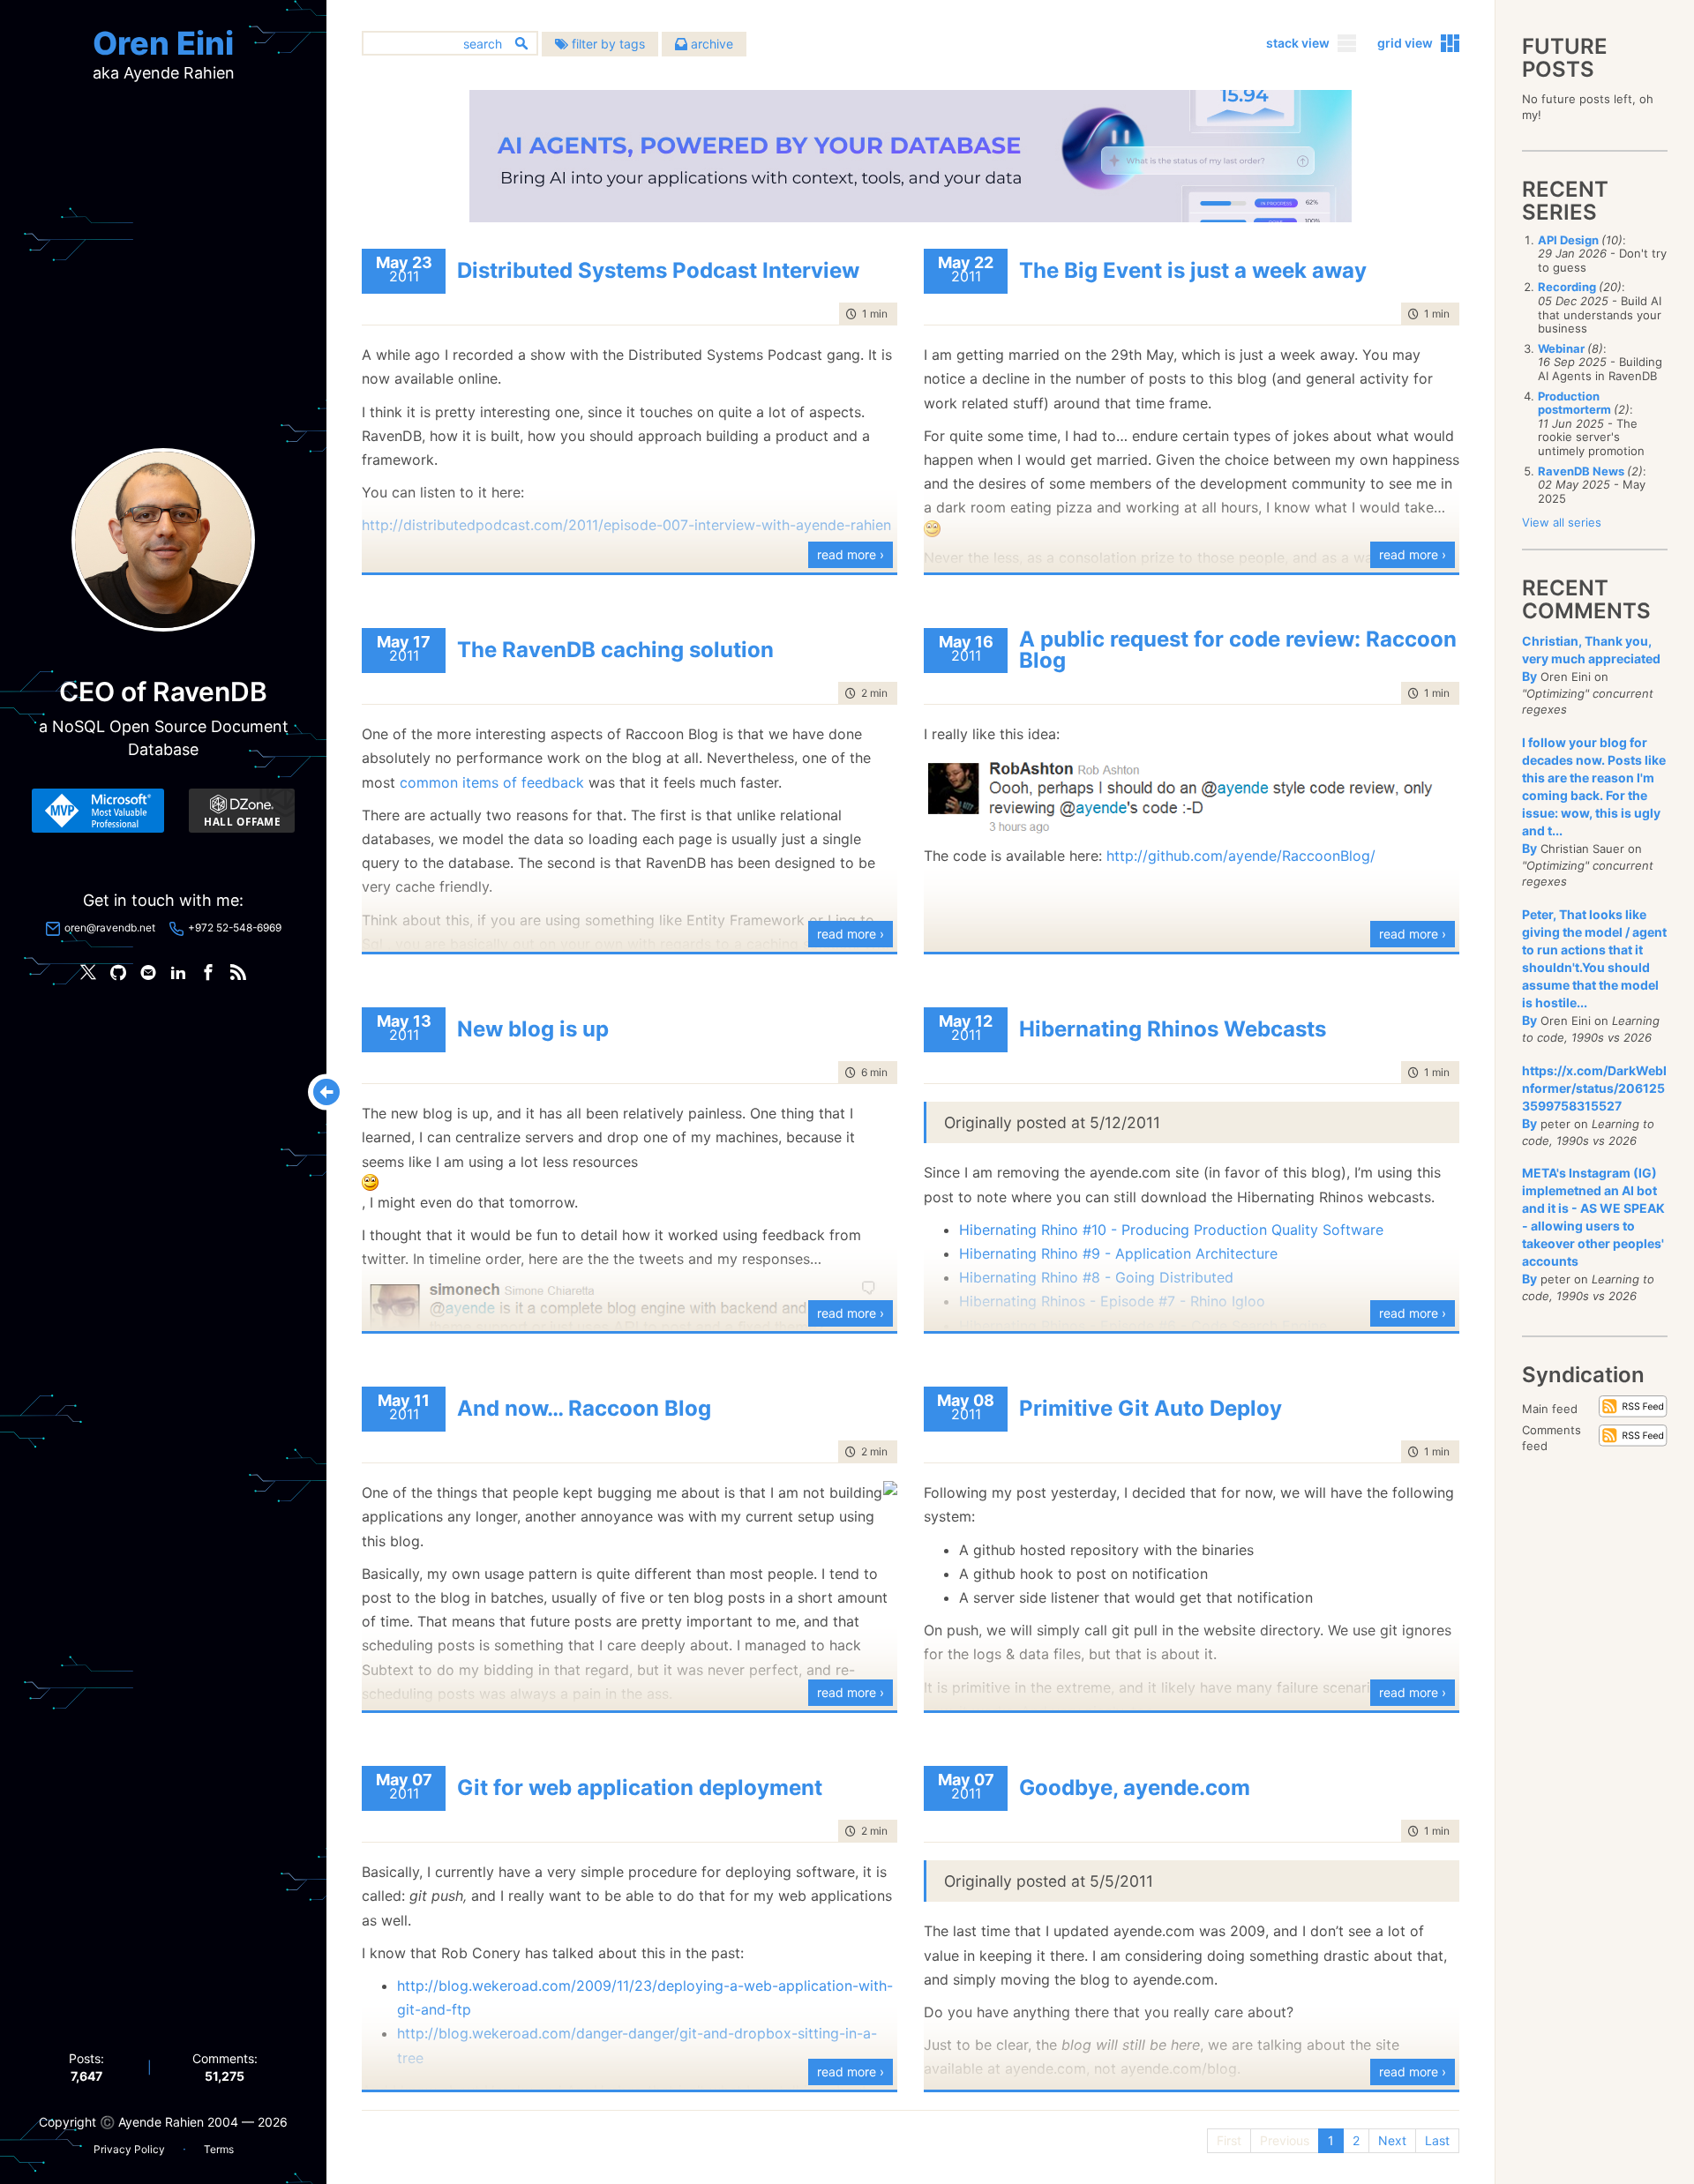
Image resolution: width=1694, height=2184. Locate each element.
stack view (1298, 43)
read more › (851, 554)
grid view (1405, 43)
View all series (1562, 522)
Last (1437, 2140)
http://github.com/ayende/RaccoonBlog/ (1241, 856)
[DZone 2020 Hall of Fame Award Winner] (242, 811)
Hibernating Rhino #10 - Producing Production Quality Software (1171, 1230)
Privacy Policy (129, 2149)
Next (1392, 2140)
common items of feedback (492, 782)
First (1229, 2140)
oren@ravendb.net (110, 927)
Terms (219, 2149)
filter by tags (607, 44)
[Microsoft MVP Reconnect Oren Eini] (98, 811)
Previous (1285, 2140)
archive (710, 44)
